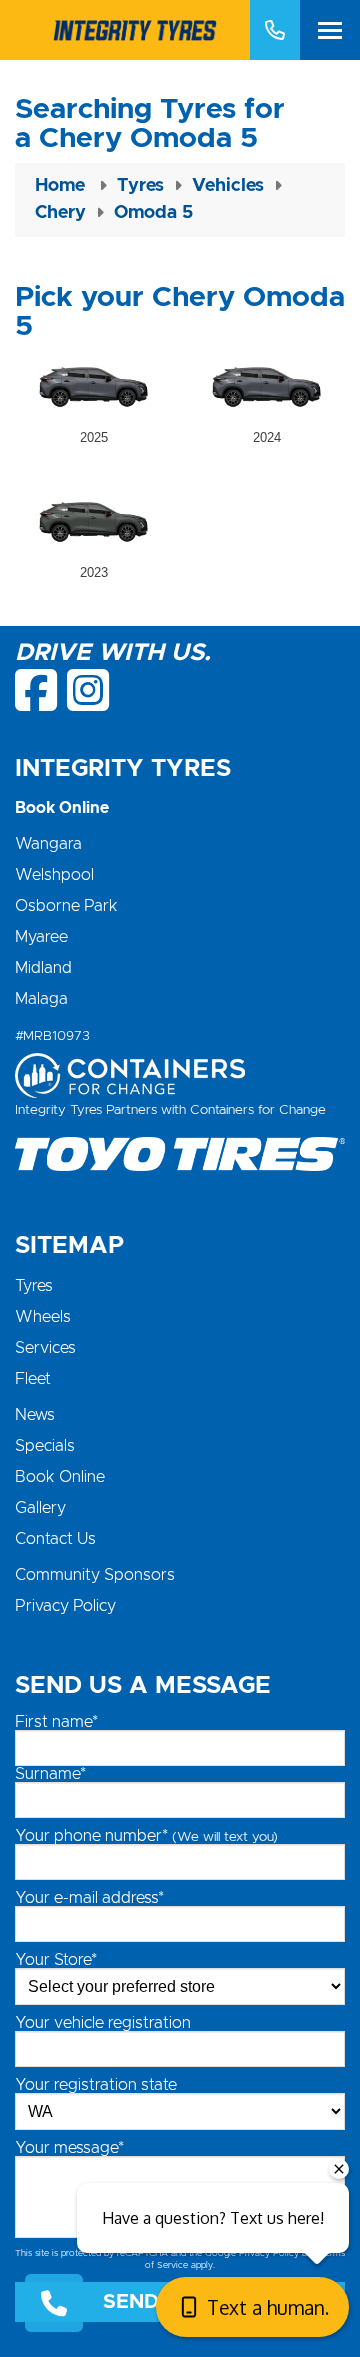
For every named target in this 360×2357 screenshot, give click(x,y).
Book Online (60, 1477)
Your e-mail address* (89, 1898)
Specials (45, 1446)
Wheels (43, 1317)
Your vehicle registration (103, 2023)
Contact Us (55, 1539)
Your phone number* (146, 1836)
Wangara (48, 844)
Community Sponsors (95, 1575)
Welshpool (54, 875)
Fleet (33, 1379)
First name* (56, 1722)
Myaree (41, 937)
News (35, 1415)
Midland (43, 968)
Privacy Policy (65, 1606)
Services (45, 1348)
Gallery (40, 1508)
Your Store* (56, 1960)
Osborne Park (66, 906)
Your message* (69, 2148)
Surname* (50, 1774)
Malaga (41, 999)
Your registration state (96, 2085)
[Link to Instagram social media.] (88, 690)
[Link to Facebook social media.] (37, 690)
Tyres (34, 1286)
